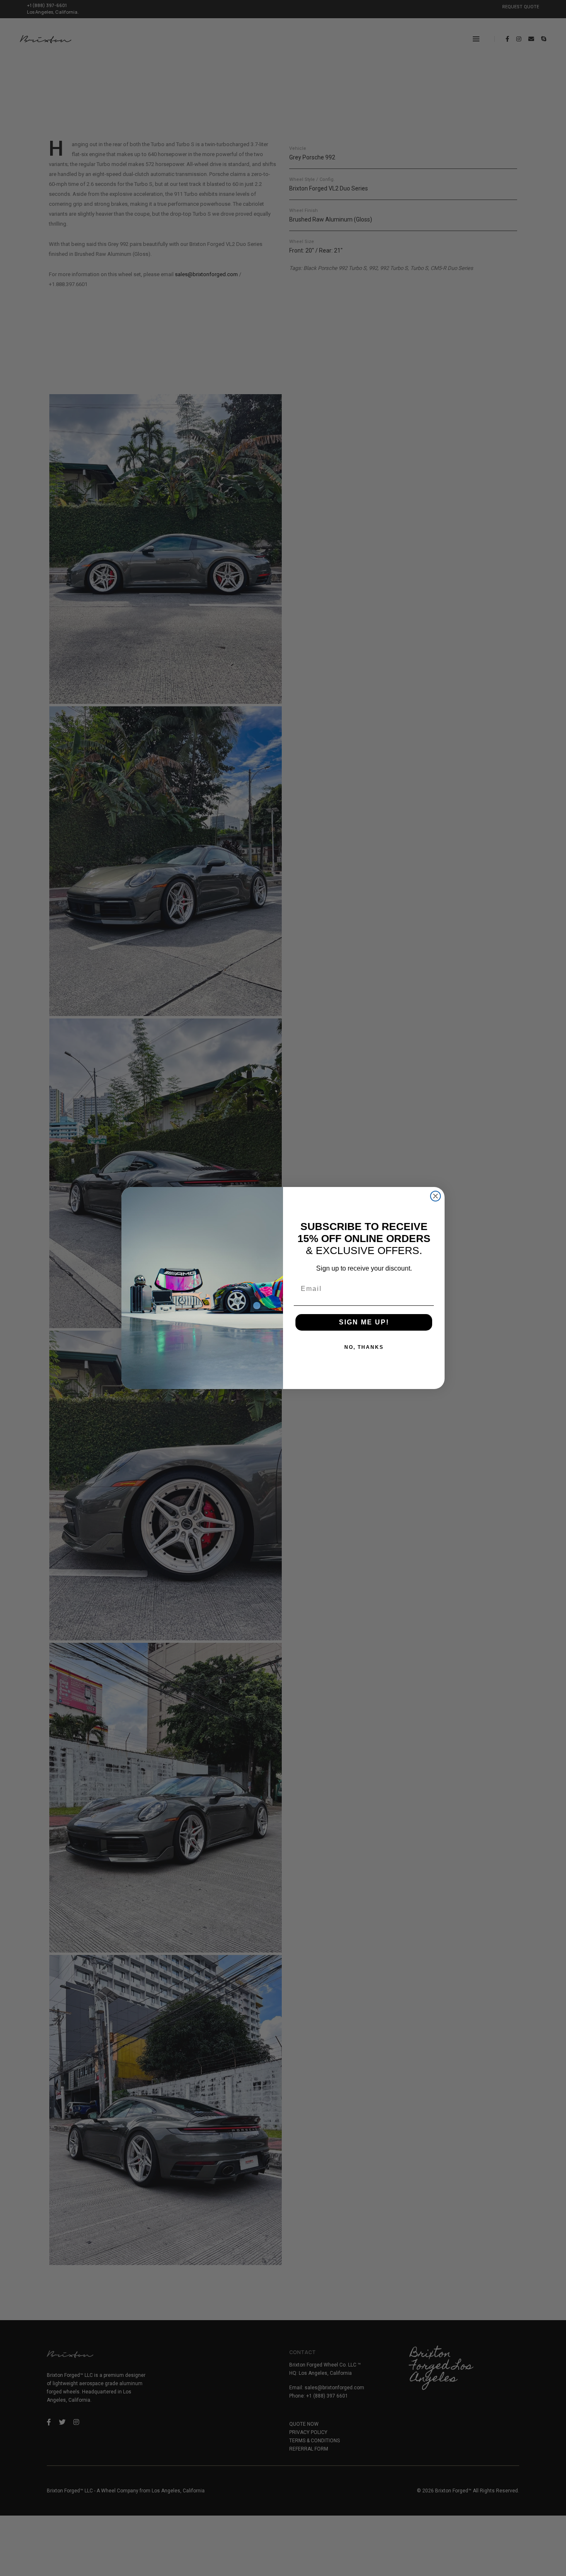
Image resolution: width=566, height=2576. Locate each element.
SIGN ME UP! (364, 1322)
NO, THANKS (364, 1347)
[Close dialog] (435, 1196)
